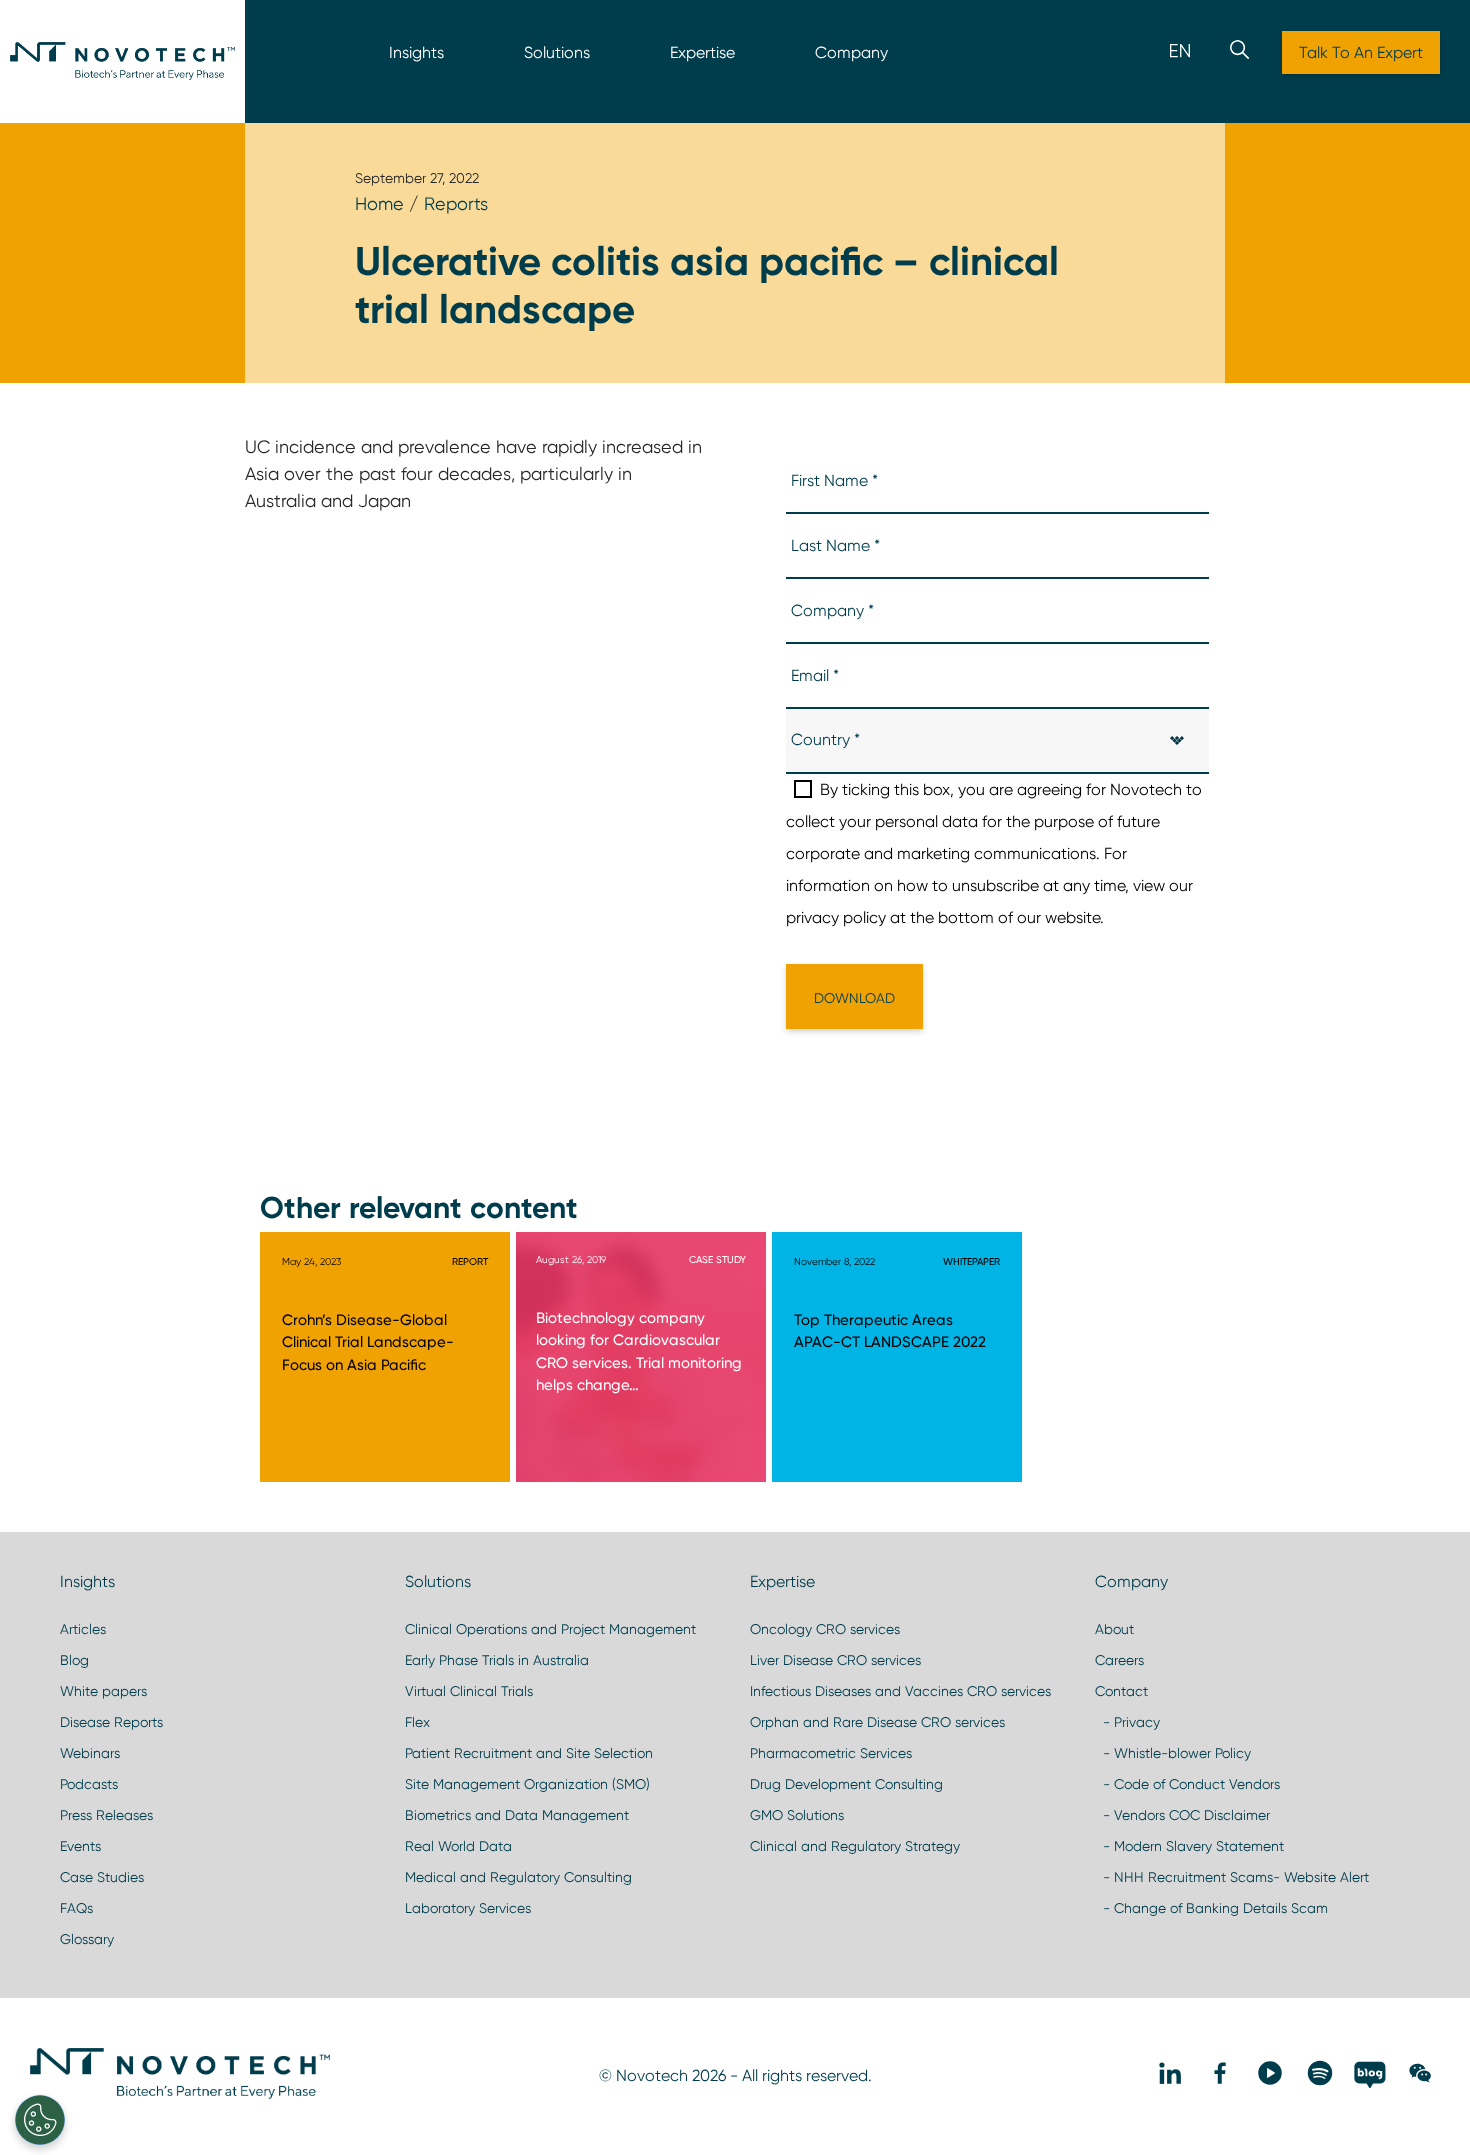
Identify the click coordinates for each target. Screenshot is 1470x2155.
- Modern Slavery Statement (1189, 1846)
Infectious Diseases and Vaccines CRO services (900, 1691)
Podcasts (89, 1784)
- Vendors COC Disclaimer (1182, 1815)
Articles (83, 1629)
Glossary (87, 1939)
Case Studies (102, 1877)
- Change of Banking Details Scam (1211, 1908)
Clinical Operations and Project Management (550, 1629)
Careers (1119, 1660)
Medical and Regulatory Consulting (518, 1877)
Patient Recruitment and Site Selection (529, 1753)
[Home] (122, 61)
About (1114, 1629)
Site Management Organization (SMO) (527, 1784)
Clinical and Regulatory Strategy (855, 1846)
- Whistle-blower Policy (1173, 1753)
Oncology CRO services (825, 1629)
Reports (456, 203)
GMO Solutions (797, 1815)
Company (851, 52)
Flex (417, 1722)
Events (80, 1846)
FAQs (76, 1908)
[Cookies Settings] (40, 2120)
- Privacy (1127, 1722)
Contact (1121, 1691)
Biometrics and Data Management (517, 1815)
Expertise (702, 52)
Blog (74, 1660)
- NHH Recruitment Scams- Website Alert (1232, 1877)
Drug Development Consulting (846, 1784)
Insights (416, 52)
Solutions (557, 52)
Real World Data (458, 1846)
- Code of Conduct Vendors (1187, 1784)
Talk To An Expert (1361, 52)
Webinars (90, 1753)
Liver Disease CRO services (835, 1660)
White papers (103, 1691)
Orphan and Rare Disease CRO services (877, 1722)
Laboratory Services (468, 1908)
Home (379, 203)
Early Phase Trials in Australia (497, 1660)
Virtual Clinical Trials (469, 1691)
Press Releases (106, 1815)
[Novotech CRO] (180, 2094)
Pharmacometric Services (831, 1753)
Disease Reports (111, 1722)
